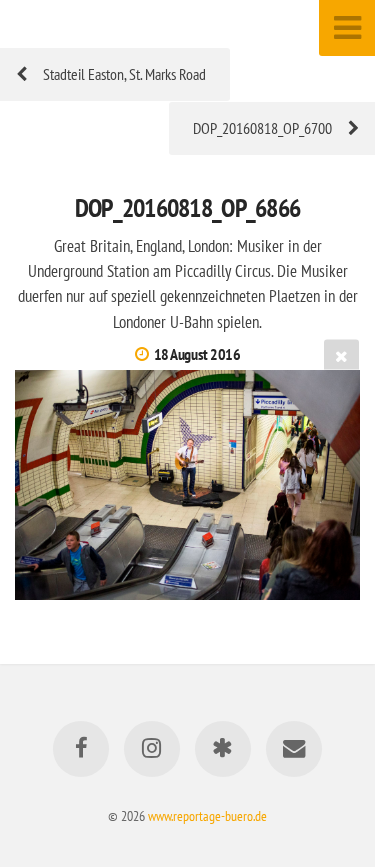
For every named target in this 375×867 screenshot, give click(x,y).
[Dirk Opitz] (223, 749)
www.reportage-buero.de (207, 815)
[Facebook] (81, 749)
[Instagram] (152, 749)
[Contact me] (294, 749)
